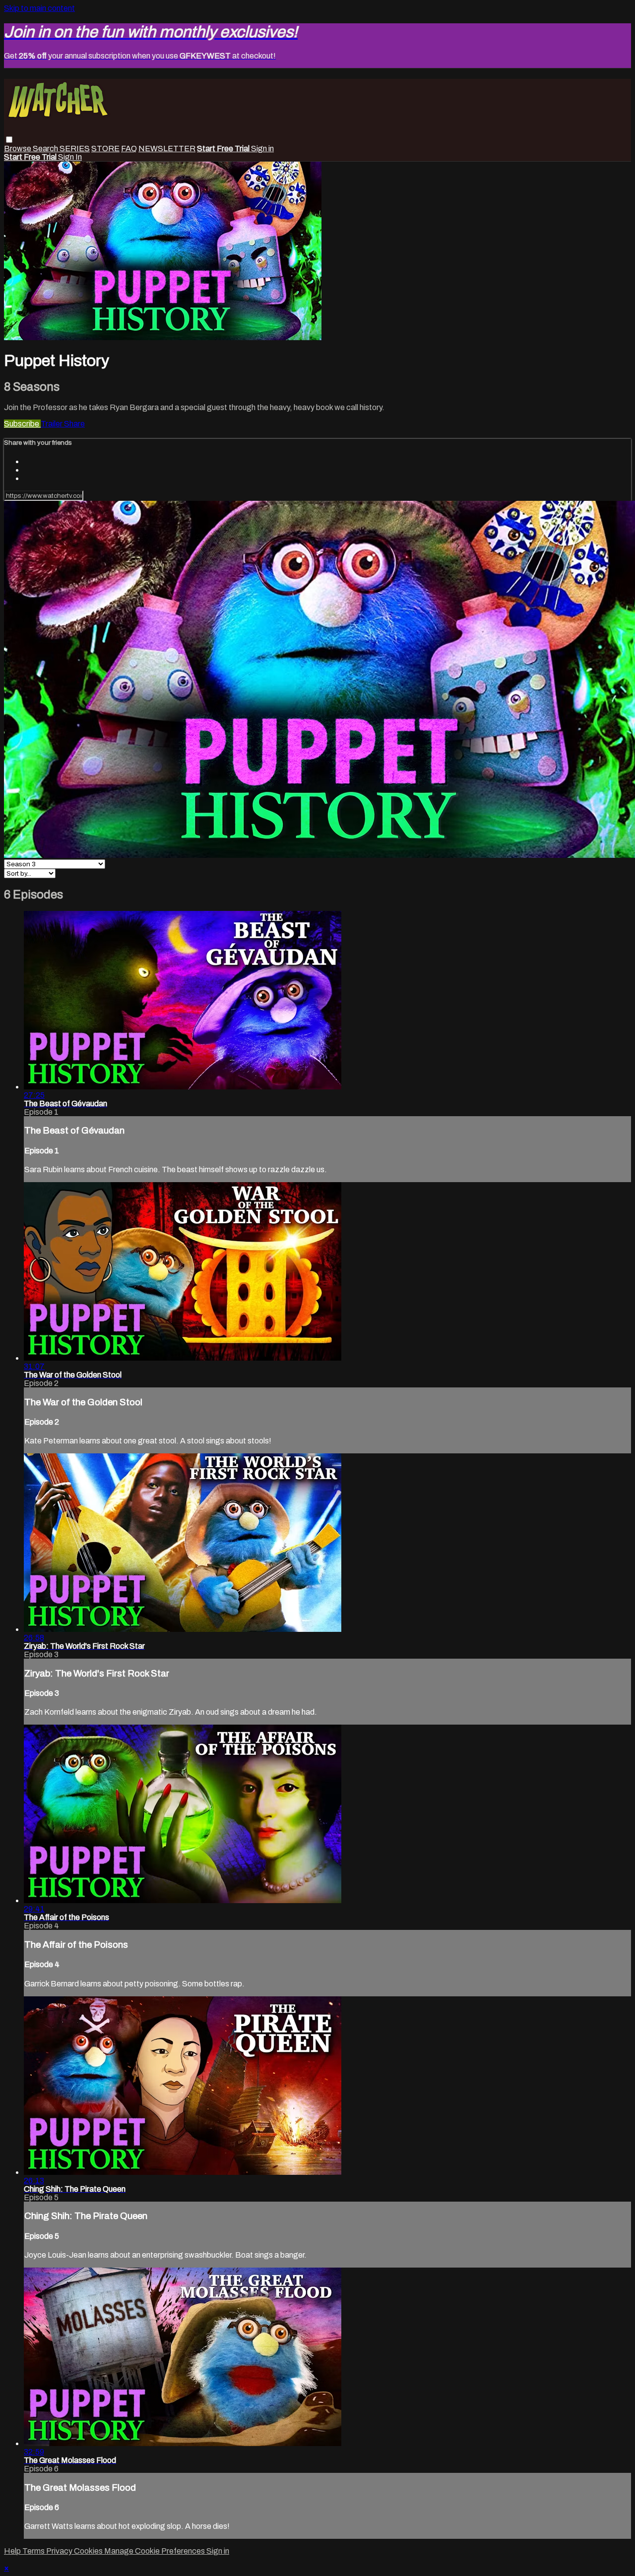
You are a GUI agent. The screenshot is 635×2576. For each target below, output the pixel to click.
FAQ (129, 149)
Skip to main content (39, 8)
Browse (18, 149)
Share (74, 424)
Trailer (52, 424)
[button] (9, 140)
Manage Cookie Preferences (155, 2551)
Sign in (262, 149)
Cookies (89, 2551)
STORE (105, 149)
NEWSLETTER (167, 149)
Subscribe (22, 424)
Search (46, 149)
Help (13, 2551)
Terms (34, 2551)
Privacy (60, 2551)
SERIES (75, 149)
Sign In (70, 157)
